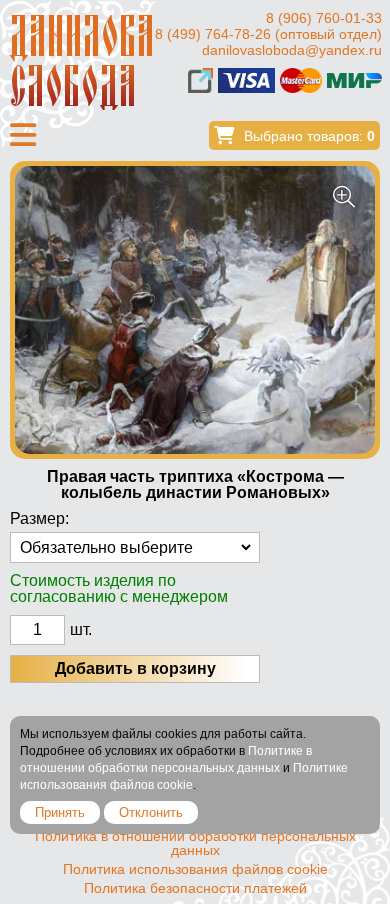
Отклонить (151, 812)
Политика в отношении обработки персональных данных (195, 843)
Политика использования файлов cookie (195, 869)
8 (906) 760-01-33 (324, 18)
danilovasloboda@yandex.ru (292, 50)
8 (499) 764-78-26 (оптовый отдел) (268, 34)
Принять (60, 812)
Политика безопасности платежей (195, 888)
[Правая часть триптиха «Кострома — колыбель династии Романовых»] (195, 310)
